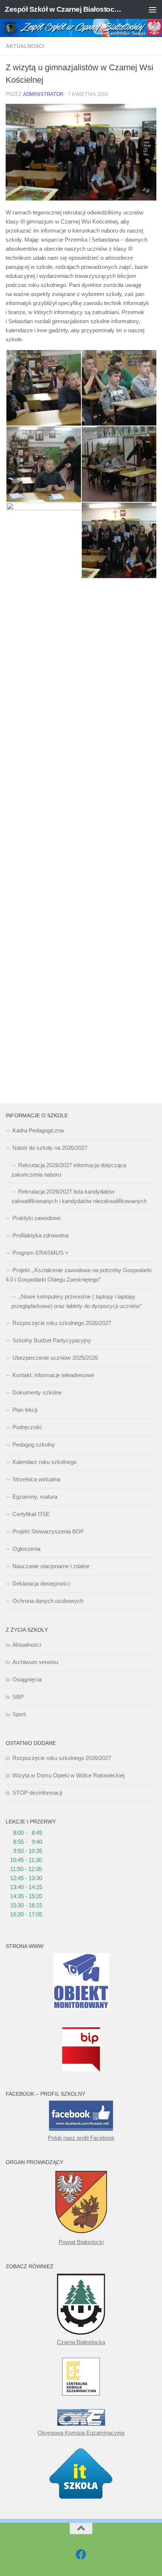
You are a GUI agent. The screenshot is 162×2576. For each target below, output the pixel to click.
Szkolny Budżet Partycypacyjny (52, 1340)
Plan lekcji (25, 1410)
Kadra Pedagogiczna (38, 1130)
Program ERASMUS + (40, 1253)
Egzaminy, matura (35, 1497)
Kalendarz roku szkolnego (44, 1462)
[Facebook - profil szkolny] (81, 2554)
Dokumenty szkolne (37, 1392)
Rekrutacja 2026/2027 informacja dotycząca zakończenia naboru (69, 1170)
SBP (18, 1697)
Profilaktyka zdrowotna (40, 1235)
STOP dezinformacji (37, 1793)
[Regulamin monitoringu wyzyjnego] (81, 2008)
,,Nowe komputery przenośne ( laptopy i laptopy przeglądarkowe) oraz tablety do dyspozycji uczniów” (76, 1301)
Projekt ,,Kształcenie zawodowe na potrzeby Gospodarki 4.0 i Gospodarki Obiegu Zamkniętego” (79, 1275)
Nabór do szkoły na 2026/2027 (50, 1148)
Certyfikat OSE (31, 1514)
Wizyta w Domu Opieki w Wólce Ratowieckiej (68, 1775)
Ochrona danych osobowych (48, 1601)
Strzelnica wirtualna (36, 1479)
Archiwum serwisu (35, 1662)
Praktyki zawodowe (37, 1218)
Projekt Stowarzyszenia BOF (48, 1531)
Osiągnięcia (27, 1679)
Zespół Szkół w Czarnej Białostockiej (63, 9)
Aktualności (25, 46)
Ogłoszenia (26, 1549)
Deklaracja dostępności (41, 1583)
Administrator (43, 94)
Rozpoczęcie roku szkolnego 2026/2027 (62, 1323)
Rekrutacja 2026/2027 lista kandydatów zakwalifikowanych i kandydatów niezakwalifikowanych (79, 1196)
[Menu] (153, 9)
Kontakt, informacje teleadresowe (53, 1375)
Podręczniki (27, 1427)
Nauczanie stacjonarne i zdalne (51, 1566)
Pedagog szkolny (34, 1445)
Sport (19, 1714)
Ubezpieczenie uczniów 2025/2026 (55, 1358)
